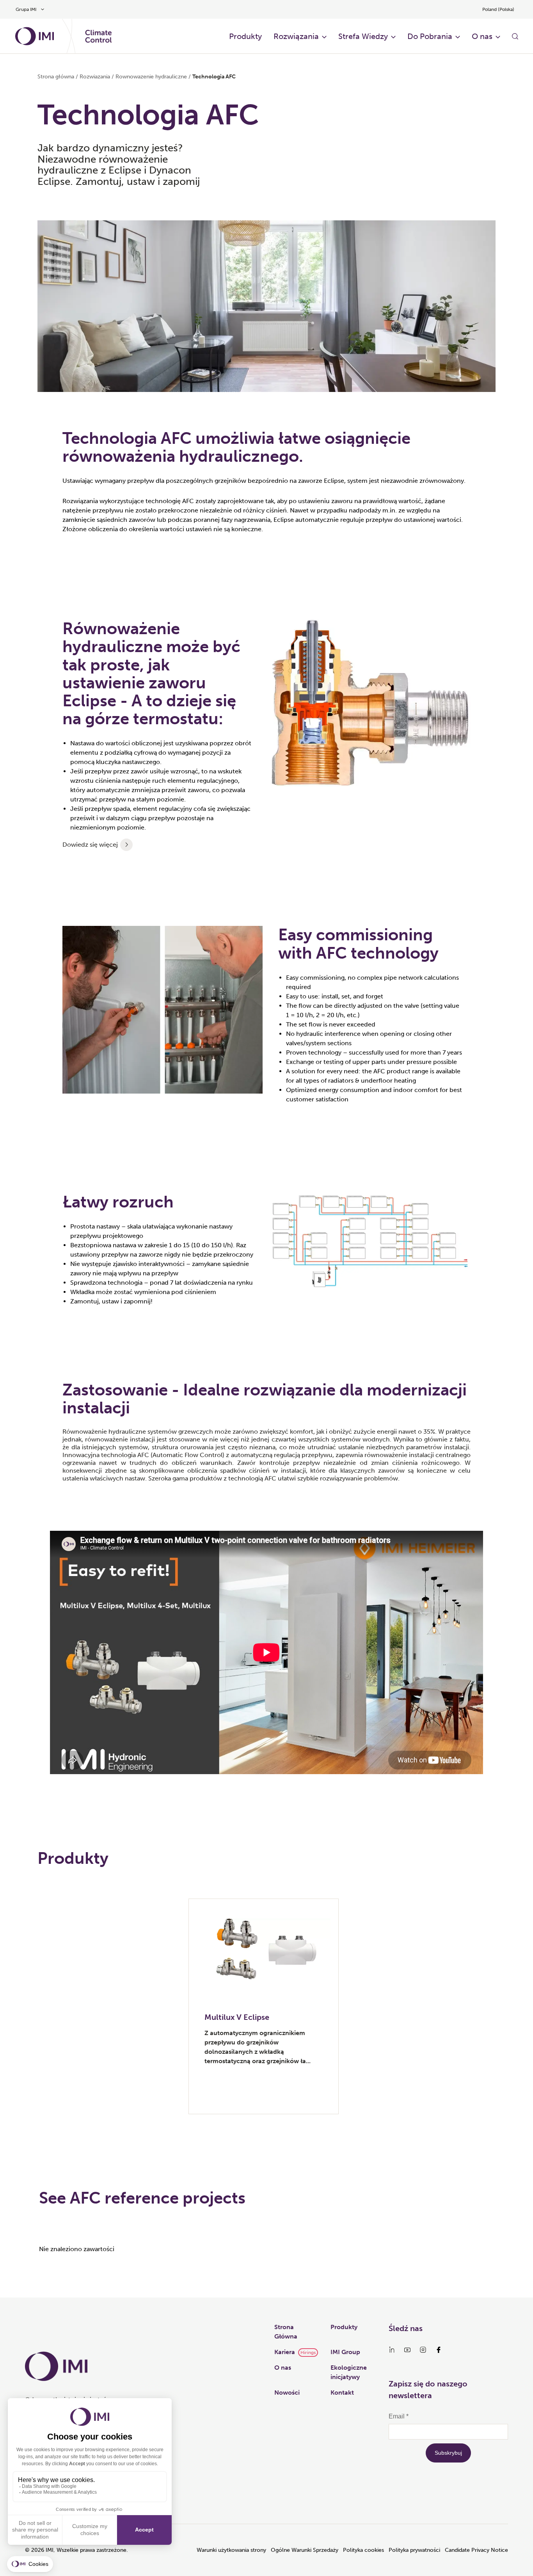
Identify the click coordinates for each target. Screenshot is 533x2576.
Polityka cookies (363, 2550)
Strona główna (56, 77)
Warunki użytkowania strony (231, 2550)
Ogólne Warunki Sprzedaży (305, 2550)
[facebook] (439, 2350)
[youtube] (407, 2350)
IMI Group (345, 2352)
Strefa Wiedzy (363, 36)
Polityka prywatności (414, 2550)
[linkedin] (392, 2350)
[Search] (515, 36)
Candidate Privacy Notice (476, 2550)
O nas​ (482, 36)
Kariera (285, 2352)
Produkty (245, 36)
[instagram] (423, 2350)
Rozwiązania (296, 36)
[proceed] (126, 845)
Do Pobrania (430, 36)
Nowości (287, 2393)
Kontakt (342, 2393)
